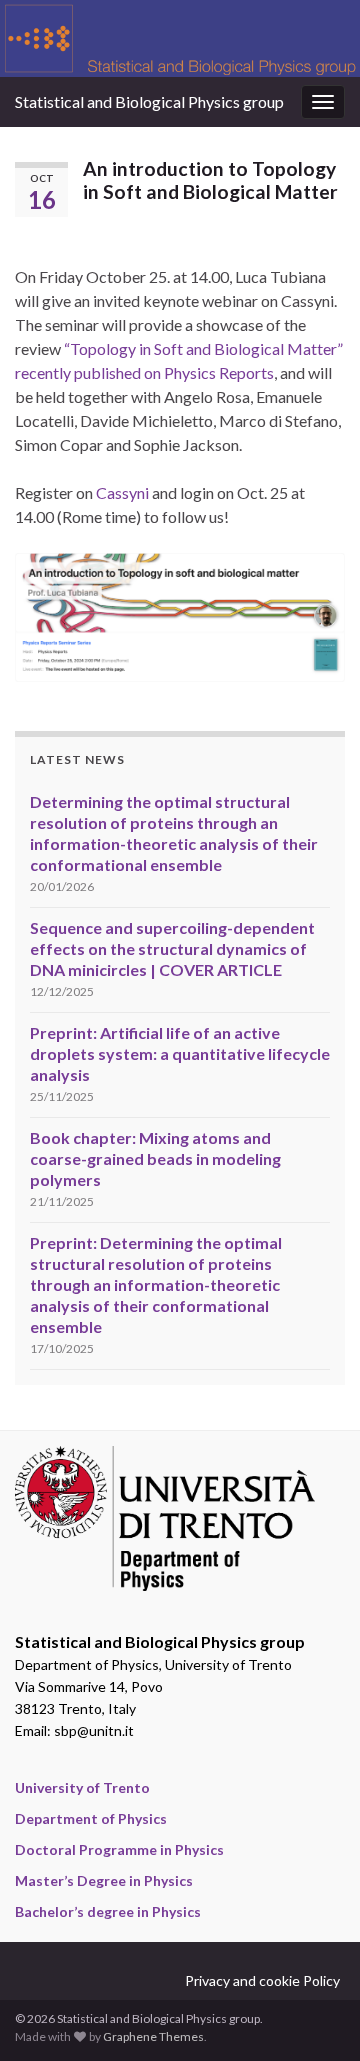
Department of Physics (91, 1818)
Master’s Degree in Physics (104, 1880)
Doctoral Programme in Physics (119, 1849)
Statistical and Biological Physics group (149, 101)
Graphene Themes (153, 2036)
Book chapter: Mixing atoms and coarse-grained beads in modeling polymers (155, 1158)
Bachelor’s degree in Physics (108, 1911)
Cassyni (122, 492)
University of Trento (82, 1787)
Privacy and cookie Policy (262, 1980)
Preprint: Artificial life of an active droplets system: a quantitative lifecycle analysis (180, 1053)
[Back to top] (315, 2016)
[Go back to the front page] (180, 38)
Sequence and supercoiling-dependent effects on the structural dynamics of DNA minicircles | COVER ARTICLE (172, 948)
